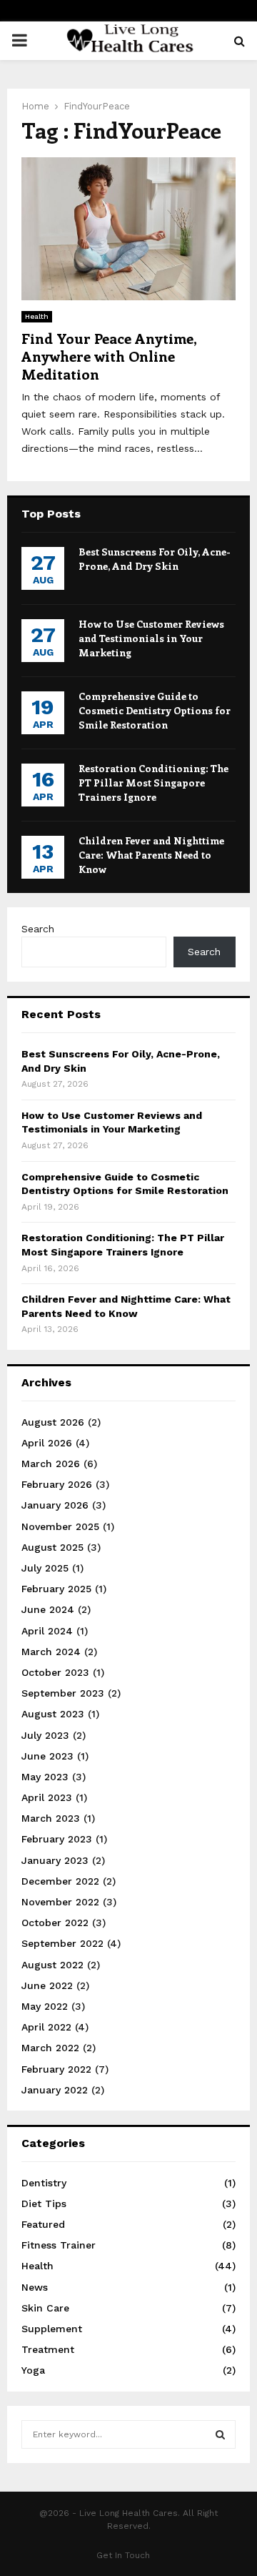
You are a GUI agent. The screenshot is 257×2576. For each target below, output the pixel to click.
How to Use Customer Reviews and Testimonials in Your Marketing (151, 638)
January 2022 (55, 2090)
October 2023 (55, 1672)
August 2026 (53, 1422)
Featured (43, 2224)
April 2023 (47, 1797)
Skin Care (45, 2308)
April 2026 (47, 1443)
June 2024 (48, 1609)
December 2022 (60, 1881)
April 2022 (46, 2027)
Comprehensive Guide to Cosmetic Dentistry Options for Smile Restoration (155, 710)
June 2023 (47, 1756)
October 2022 (55, 1923)
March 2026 (51, 1464)
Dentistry (44, 2183)
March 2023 (51, 1818)
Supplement (52, 2329)
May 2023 (45, 1777)
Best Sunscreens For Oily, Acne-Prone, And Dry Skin (155, 559)
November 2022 (60, 1902)
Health (37, 316)
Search (38, 929)
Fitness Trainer (59, 2245)
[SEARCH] (220, 2434)
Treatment (48, 2349)
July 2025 (45, 1568)
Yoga (33, 2370)
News (35, 2287)
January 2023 (55, 1860)
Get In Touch (123, 2555)
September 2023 (63, 1693)
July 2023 (45, 1735)
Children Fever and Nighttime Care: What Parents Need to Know (151, 855)
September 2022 (62, 1943)
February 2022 (56, 2069)
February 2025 (56, 1589)
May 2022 (45, 2006)
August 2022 (52, 1965)
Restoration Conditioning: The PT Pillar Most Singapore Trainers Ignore (153, 783)
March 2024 (51, 1652)
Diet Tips (44, 2204)
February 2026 (57, 1484)
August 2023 (53, 1714)
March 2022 (50, 2048)
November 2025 (60, 1526)
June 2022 (47, 1985)
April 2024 (47, 1631)
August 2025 (52, 1547)
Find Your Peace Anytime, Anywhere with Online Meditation (109, 356)
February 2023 (57, 1839)
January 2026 (55, 1505)
